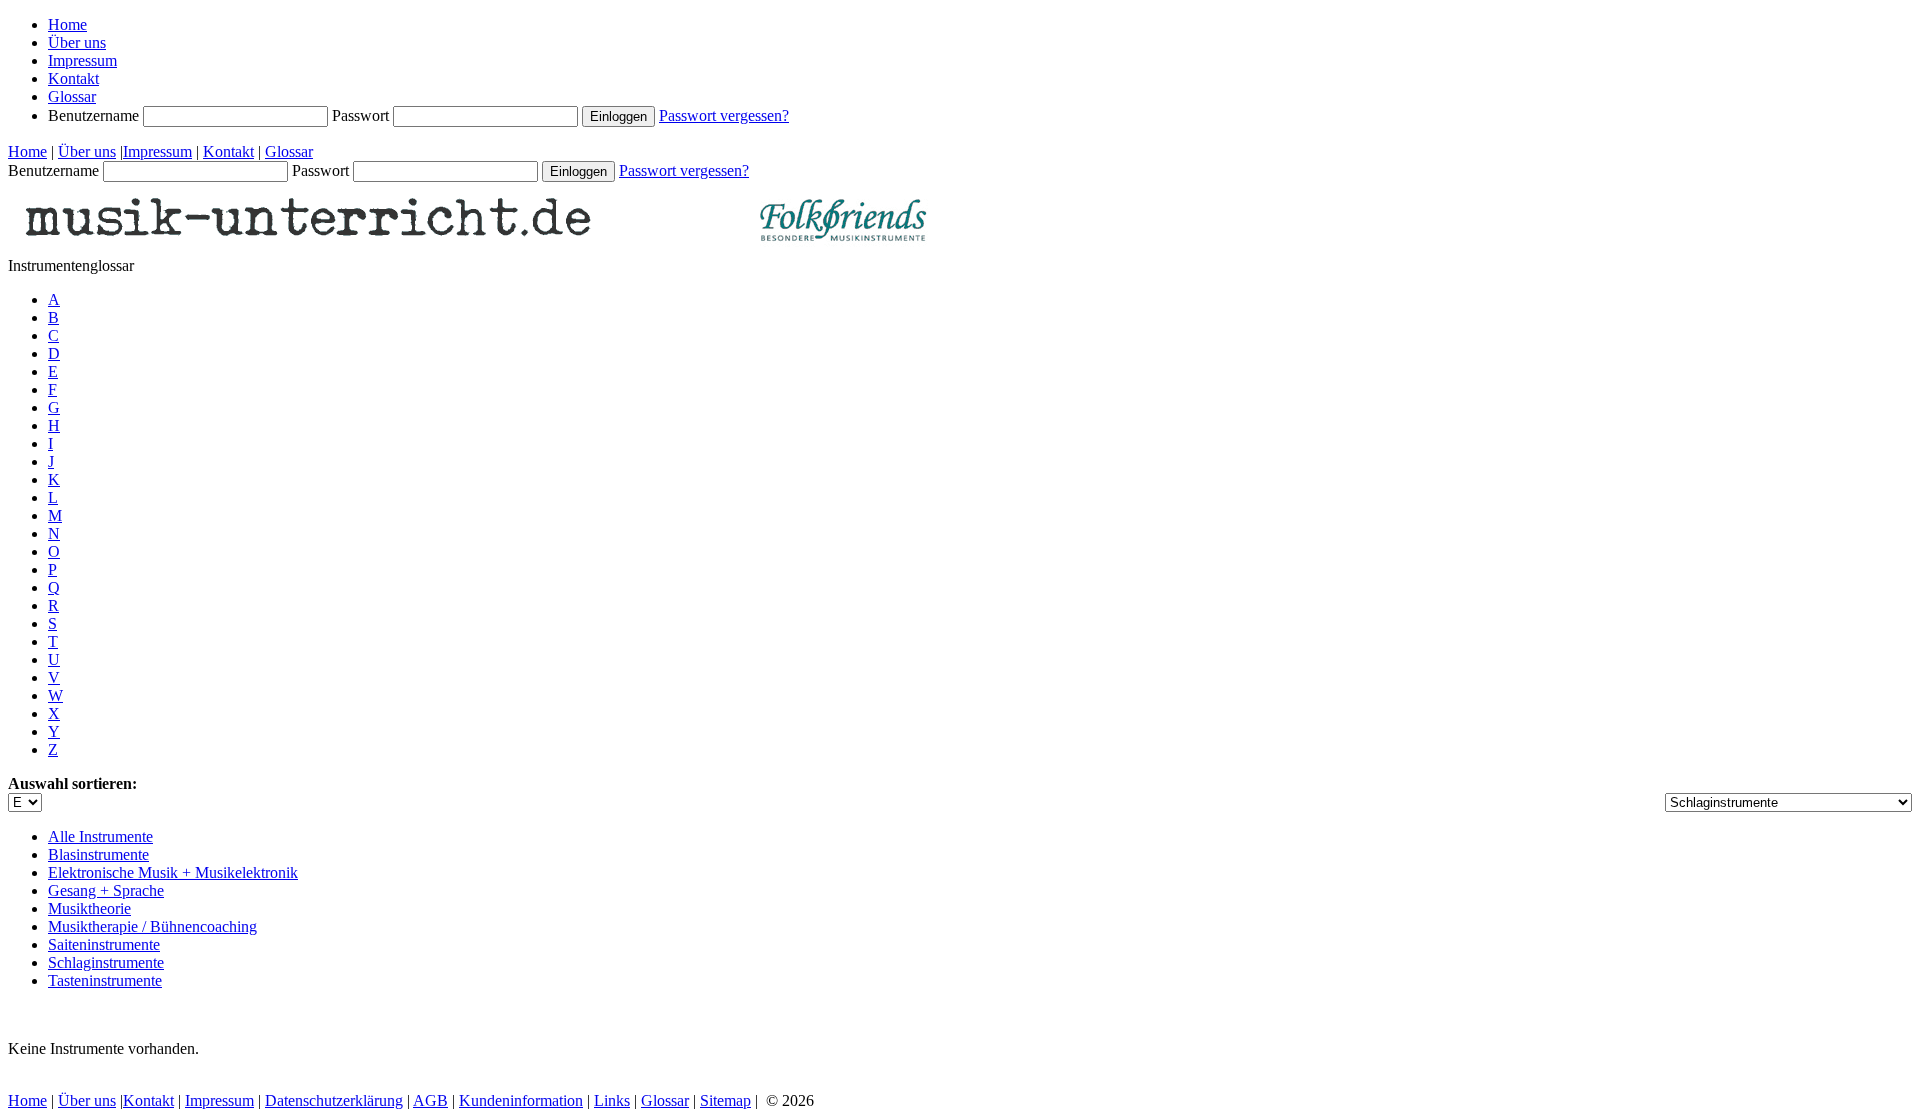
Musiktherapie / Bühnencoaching (152, 926)
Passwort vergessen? (724, 115)
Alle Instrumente (100, 836)
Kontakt (73, 78)
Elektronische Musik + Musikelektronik (173, 872)
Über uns (77, 42)
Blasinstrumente (98, 854)
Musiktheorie (89, 908)
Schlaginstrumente (106, 962)
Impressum (82, 60)
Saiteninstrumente (104, 944)
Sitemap (725, 1100)
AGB (430, 1100)
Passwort (362, 115)
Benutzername (95, 115)
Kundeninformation (521, 1100)
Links (612, 1100)
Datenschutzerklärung (334, 1100)
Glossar (72, 96)
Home (67, 24)
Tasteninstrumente (105, 980)
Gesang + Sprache (106, 890)
